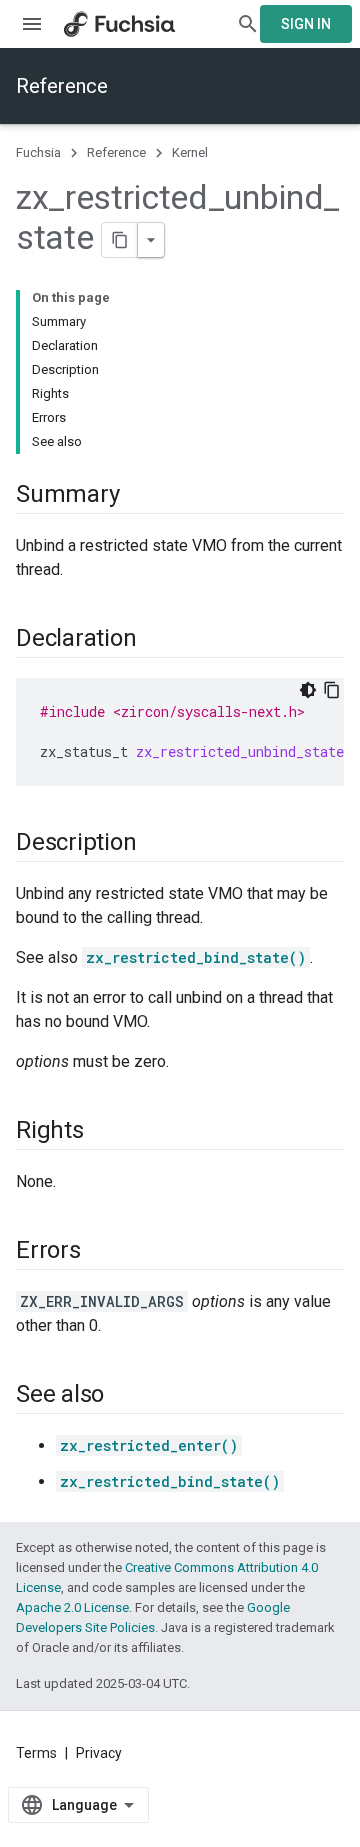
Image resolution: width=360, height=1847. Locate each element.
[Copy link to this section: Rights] (104, 1132)
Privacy (99, 1753)
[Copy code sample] (332, 690)
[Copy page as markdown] (120, 240)
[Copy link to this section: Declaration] (156, 640)
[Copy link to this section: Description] (156, 844)
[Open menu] (32, 24)
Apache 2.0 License (72, 1607)
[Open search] (248, 24)
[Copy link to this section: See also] (124, 1396)
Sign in (306, 24)
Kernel (190, 152)
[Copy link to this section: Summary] (139, 496)
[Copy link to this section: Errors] (101, 1252)
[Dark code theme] (308, 690)
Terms (36, 1753)
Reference (62, 86)
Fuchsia (38, 152)
